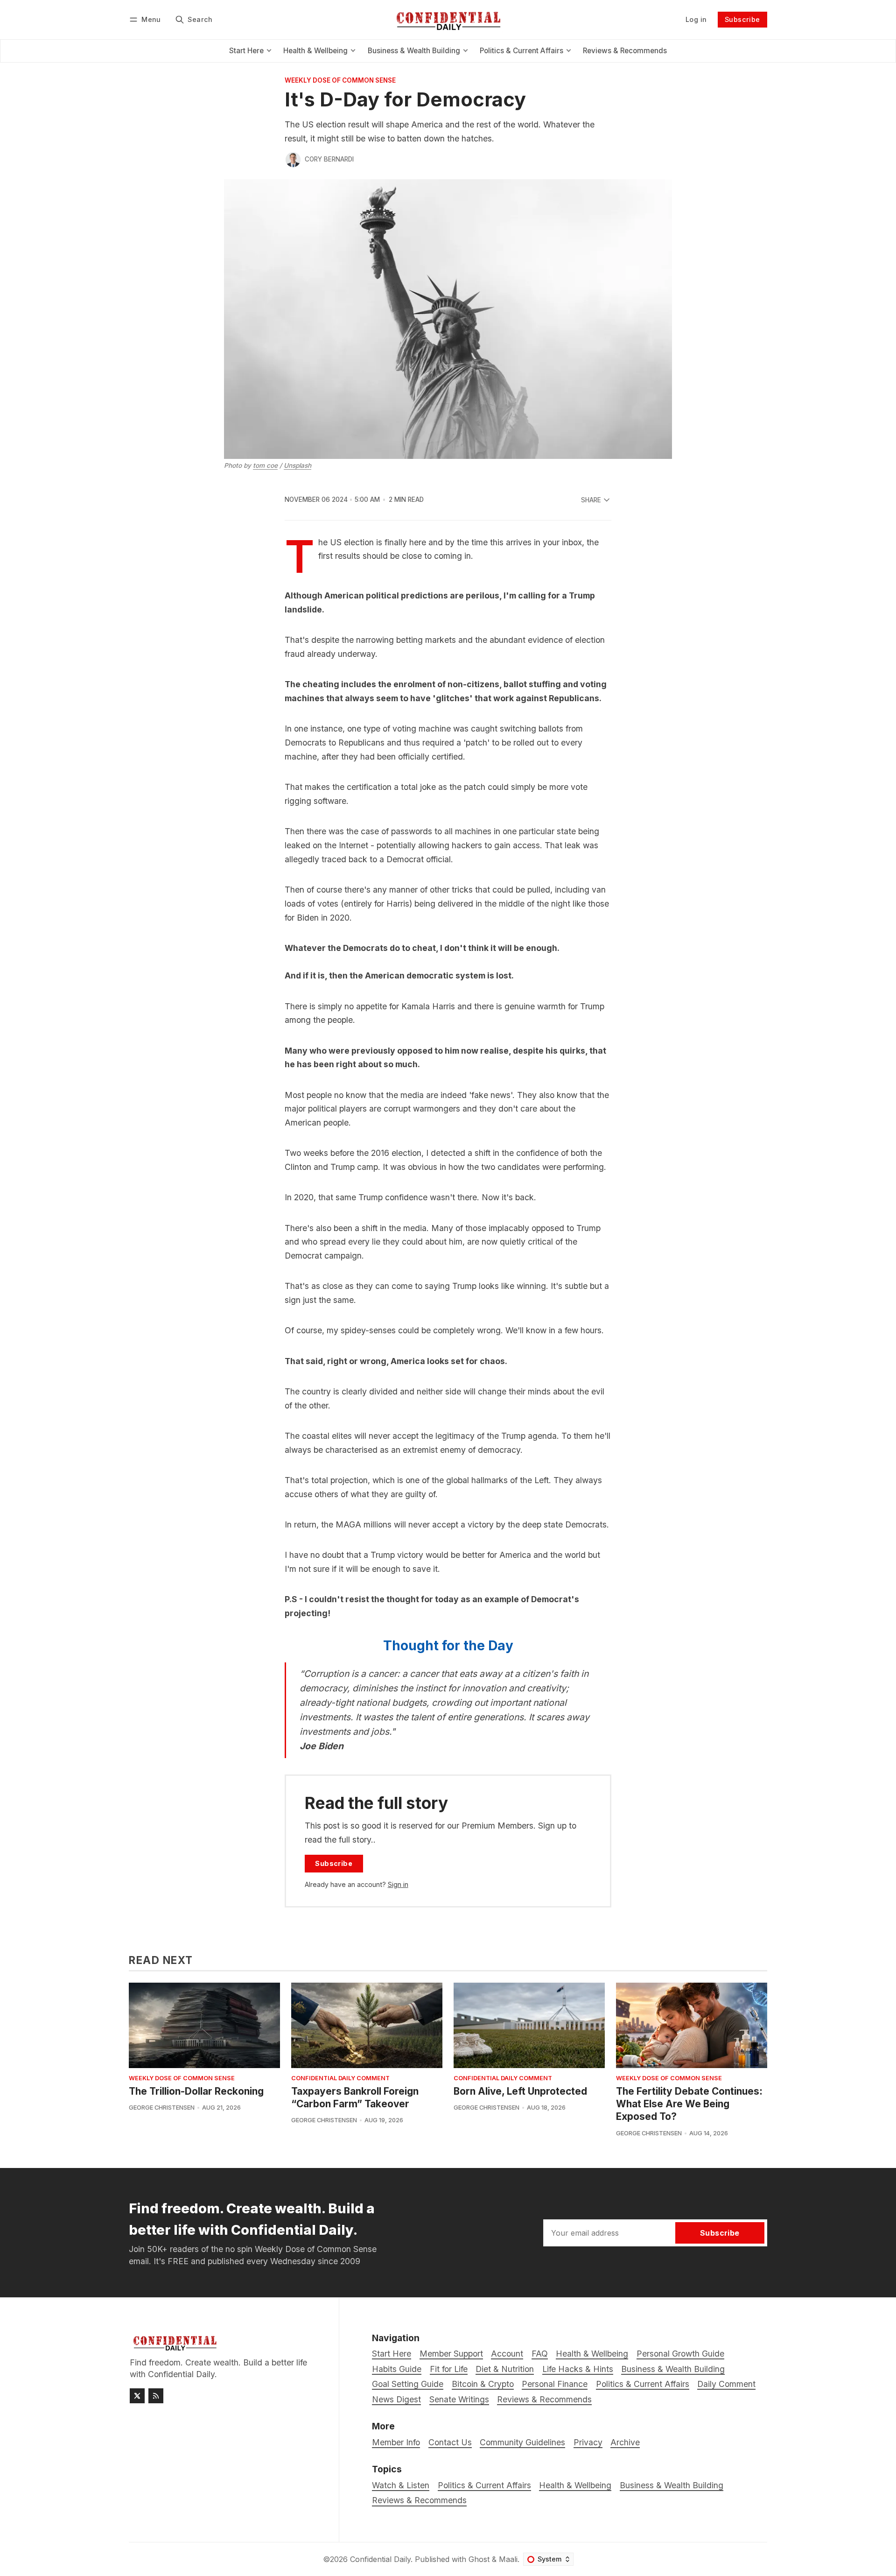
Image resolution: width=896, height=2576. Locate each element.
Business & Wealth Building (672, 2485)
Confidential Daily (380, 2559)
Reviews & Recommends (419, 2500)
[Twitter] (137, 2396)
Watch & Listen (401, 2485)
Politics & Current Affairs (484, 2485)
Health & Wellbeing (575, 2485)
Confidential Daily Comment (340, 2079)
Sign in (398, 1884)
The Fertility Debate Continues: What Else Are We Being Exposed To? (689, 2104)
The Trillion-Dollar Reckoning (196, 2091)
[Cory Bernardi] (293, 160)
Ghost (479, 2559)
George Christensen (162, 2108)
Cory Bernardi (329, 159)
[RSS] (156, 2396)
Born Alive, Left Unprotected (520, 2091)
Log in (696, 19)
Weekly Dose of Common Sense (340, 81)
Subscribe (742, 19)
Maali (508, 2559)
